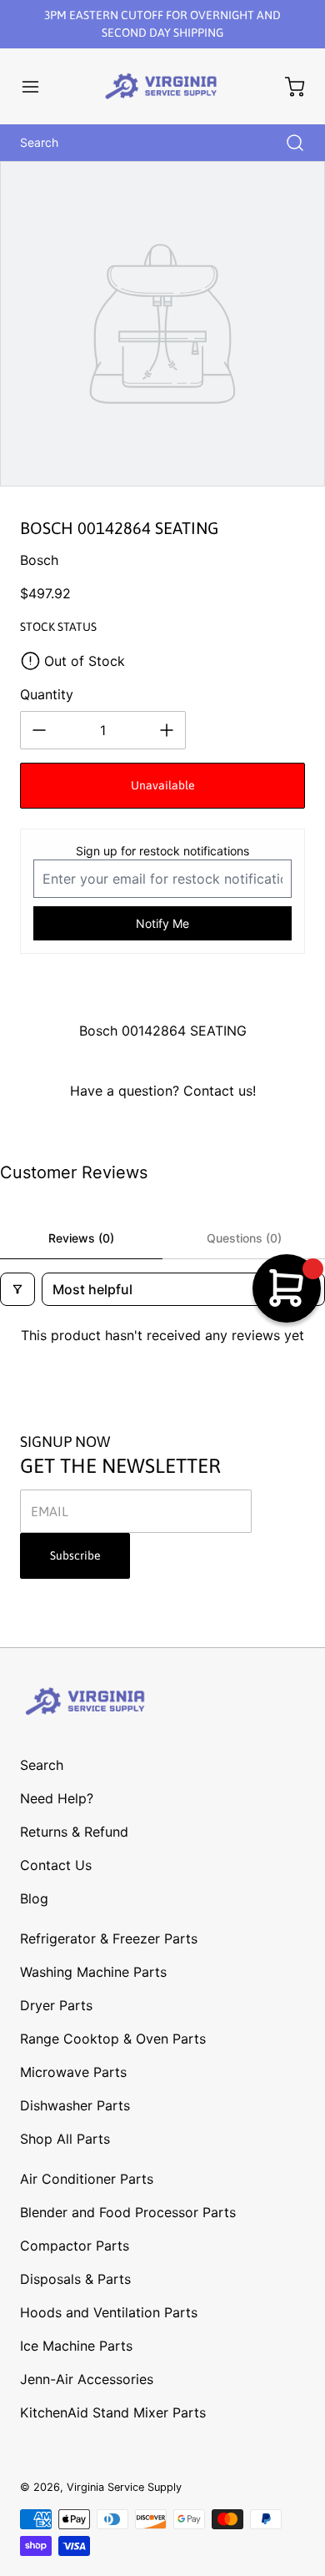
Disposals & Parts (75, 2279)
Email (50, 1511)
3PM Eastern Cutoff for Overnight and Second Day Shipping (162, 24)
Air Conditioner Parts (87, 2179)
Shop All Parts (65, 2139)
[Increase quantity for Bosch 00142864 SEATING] (167, 730)
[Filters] (17, 1289)
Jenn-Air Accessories (87, 2379)
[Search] (287, 143)
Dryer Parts (56, 2005)
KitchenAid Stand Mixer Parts (113, 2412)
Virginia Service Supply (124, 2487)
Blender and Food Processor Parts (128, 2212)
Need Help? (57, 1798)
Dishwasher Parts (75, 2105)
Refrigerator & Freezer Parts (109, 1938)
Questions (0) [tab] (244, 1238)
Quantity (47, 694)
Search (42, 1765)
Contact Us (56, 1865)
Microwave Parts (73, 2072)
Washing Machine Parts (93, 1972)
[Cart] (287, 87)
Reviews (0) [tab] (81, 1238)
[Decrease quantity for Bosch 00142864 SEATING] (39, 730)
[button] (38, 87)
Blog (34, 1898)
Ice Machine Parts (76, 2346)
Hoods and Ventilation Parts (109, 2312)
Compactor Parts (75, 2246)
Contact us (218, 1091)
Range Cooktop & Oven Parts (113, 2039)
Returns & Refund (74, 1832)
